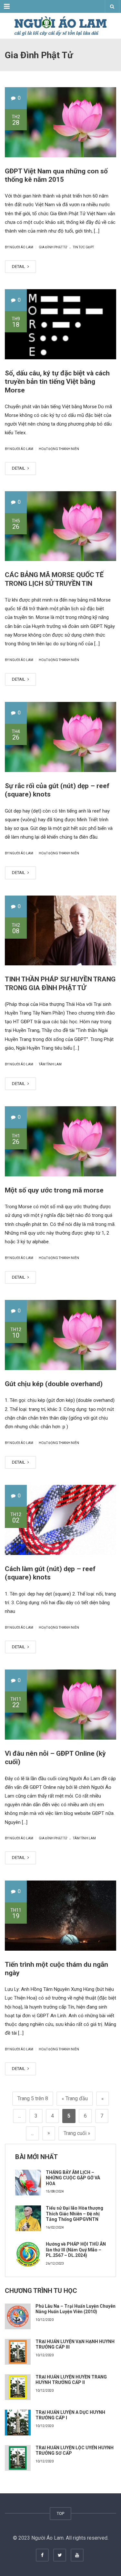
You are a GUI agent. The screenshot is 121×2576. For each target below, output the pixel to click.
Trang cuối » (77, 2133)
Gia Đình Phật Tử (53, 247)
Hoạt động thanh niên (59, 449)
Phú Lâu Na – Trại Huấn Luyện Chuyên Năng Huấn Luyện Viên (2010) (76, 2309)
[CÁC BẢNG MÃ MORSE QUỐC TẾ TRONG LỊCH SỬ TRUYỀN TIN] (60, 526)
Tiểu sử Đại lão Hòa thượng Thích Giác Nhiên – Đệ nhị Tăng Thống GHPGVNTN (75, 2214)
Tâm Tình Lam (50, 1064)
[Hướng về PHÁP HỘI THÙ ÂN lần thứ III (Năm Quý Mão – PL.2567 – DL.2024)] (28, 2254)
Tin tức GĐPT (83, 247)
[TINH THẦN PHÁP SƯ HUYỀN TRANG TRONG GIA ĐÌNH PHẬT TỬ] (60, 931)
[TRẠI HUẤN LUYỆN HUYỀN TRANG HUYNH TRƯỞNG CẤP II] (18, 2387)
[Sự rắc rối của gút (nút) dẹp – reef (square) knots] (60, 737)
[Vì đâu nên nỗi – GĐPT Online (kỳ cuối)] (60, 1705)
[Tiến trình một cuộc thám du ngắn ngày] (60, 1916)
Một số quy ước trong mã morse (54, 1190)
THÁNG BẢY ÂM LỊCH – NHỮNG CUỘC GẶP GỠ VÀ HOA (73, 2178)
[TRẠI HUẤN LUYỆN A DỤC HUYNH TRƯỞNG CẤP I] (18, 2423)
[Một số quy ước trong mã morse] (60, 1141)
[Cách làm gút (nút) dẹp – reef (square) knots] (60, 1520)
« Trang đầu (75, 2098)
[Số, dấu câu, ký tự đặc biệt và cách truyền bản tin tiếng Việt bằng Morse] (60, 324)
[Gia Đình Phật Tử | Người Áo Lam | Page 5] (60, 26)
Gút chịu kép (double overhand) (54, 1384)
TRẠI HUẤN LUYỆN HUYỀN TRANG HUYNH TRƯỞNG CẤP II (71, 2380)
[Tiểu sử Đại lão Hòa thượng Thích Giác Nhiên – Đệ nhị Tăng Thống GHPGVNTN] (28, 2218)
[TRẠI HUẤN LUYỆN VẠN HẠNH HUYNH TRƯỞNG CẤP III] (18, 2352)
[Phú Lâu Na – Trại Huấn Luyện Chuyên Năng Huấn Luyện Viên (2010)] (18, 2316)
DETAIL (19, 267)
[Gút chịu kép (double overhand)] (60, 1335)
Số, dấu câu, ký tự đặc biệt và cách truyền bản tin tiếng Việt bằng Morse (57, 382)
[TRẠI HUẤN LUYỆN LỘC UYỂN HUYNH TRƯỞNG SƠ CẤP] (18, 2458)
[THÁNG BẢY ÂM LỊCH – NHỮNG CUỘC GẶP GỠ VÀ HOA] (28, 2183)
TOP (60, 2513)
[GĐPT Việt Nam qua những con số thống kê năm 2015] (60, 122)
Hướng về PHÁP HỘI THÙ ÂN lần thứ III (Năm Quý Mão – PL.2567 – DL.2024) (76, 2250)
